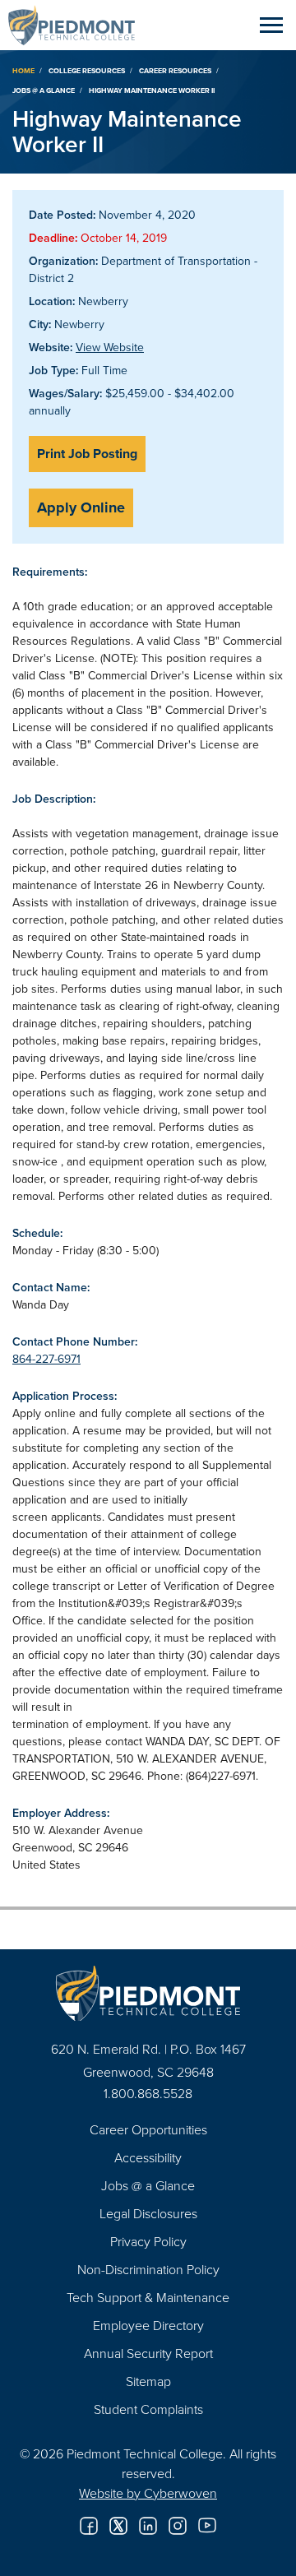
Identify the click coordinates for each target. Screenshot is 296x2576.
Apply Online (81, 507)
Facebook (89, 2526)
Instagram (178, 2526)
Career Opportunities (148, 2129)
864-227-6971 (46, 1359)
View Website (110, 347)
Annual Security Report (148, 2353)
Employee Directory (148, 2325)
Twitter (118, 2526)
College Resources (87, 70)
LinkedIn (148, 2526)
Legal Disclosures (148, 2213)
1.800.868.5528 (148, 2093)
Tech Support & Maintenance (148, 2297)
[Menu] (271, 25)
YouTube (207, 2526)
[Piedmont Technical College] (148, 1993)
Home (23, 70)
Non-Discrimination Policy (148, 2269)
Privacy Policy (148, 2241)
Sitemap (148, 2381)
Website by (148, 2493)
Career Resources (175, 70)
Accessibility (148, 2157)
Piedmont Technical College (78, 25)
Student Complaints (148, 2409)
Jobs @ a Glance (44, 90)
